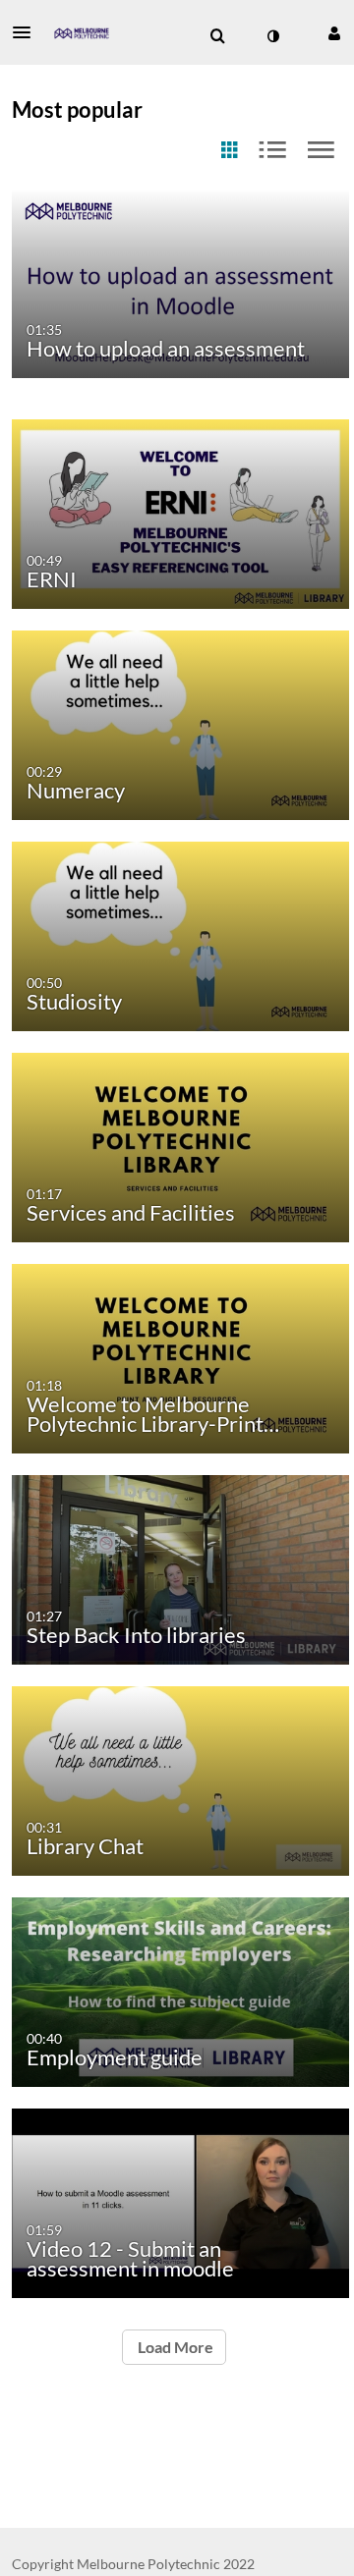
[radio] (229, 151)
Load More (174, 2347)
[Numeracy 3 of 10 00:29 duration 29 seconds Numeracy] (180, 723)
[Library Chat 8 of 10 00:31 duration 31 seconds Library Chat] (180, 1779)
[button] (28, 32)
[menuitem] (217, 36)
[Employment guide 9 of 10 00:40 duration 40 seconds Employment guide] (180, 1990)
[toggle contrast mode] (272, 36)
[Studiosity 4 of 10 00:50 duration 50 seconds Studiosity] (180, 934)
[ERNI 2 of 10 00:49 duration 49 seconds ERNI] (180, 512)
